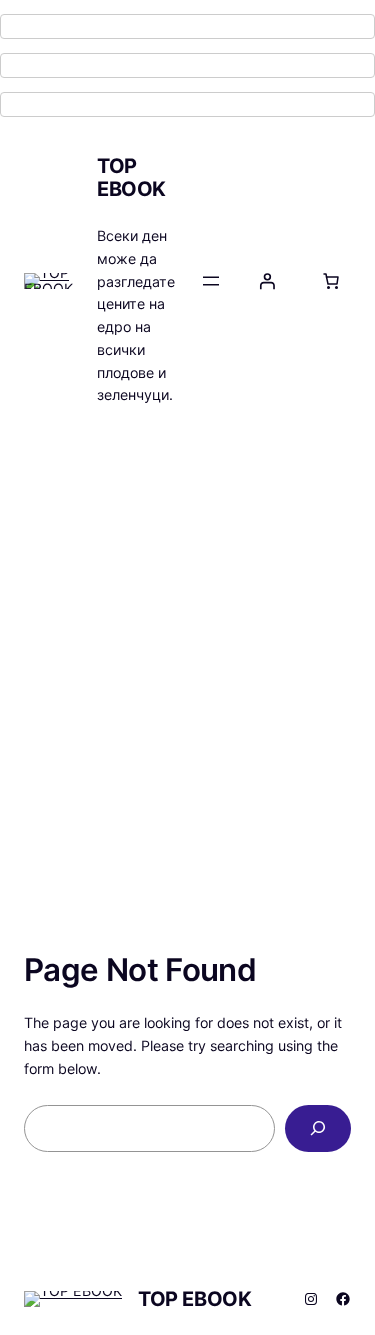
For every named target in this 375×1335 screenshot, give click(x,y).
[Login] (267, 281)
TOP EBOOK (131, 177)
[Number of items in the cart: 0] (331, 281)
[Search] (318, 1128)
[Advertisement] (187, 642)
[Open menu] (211, 281)
